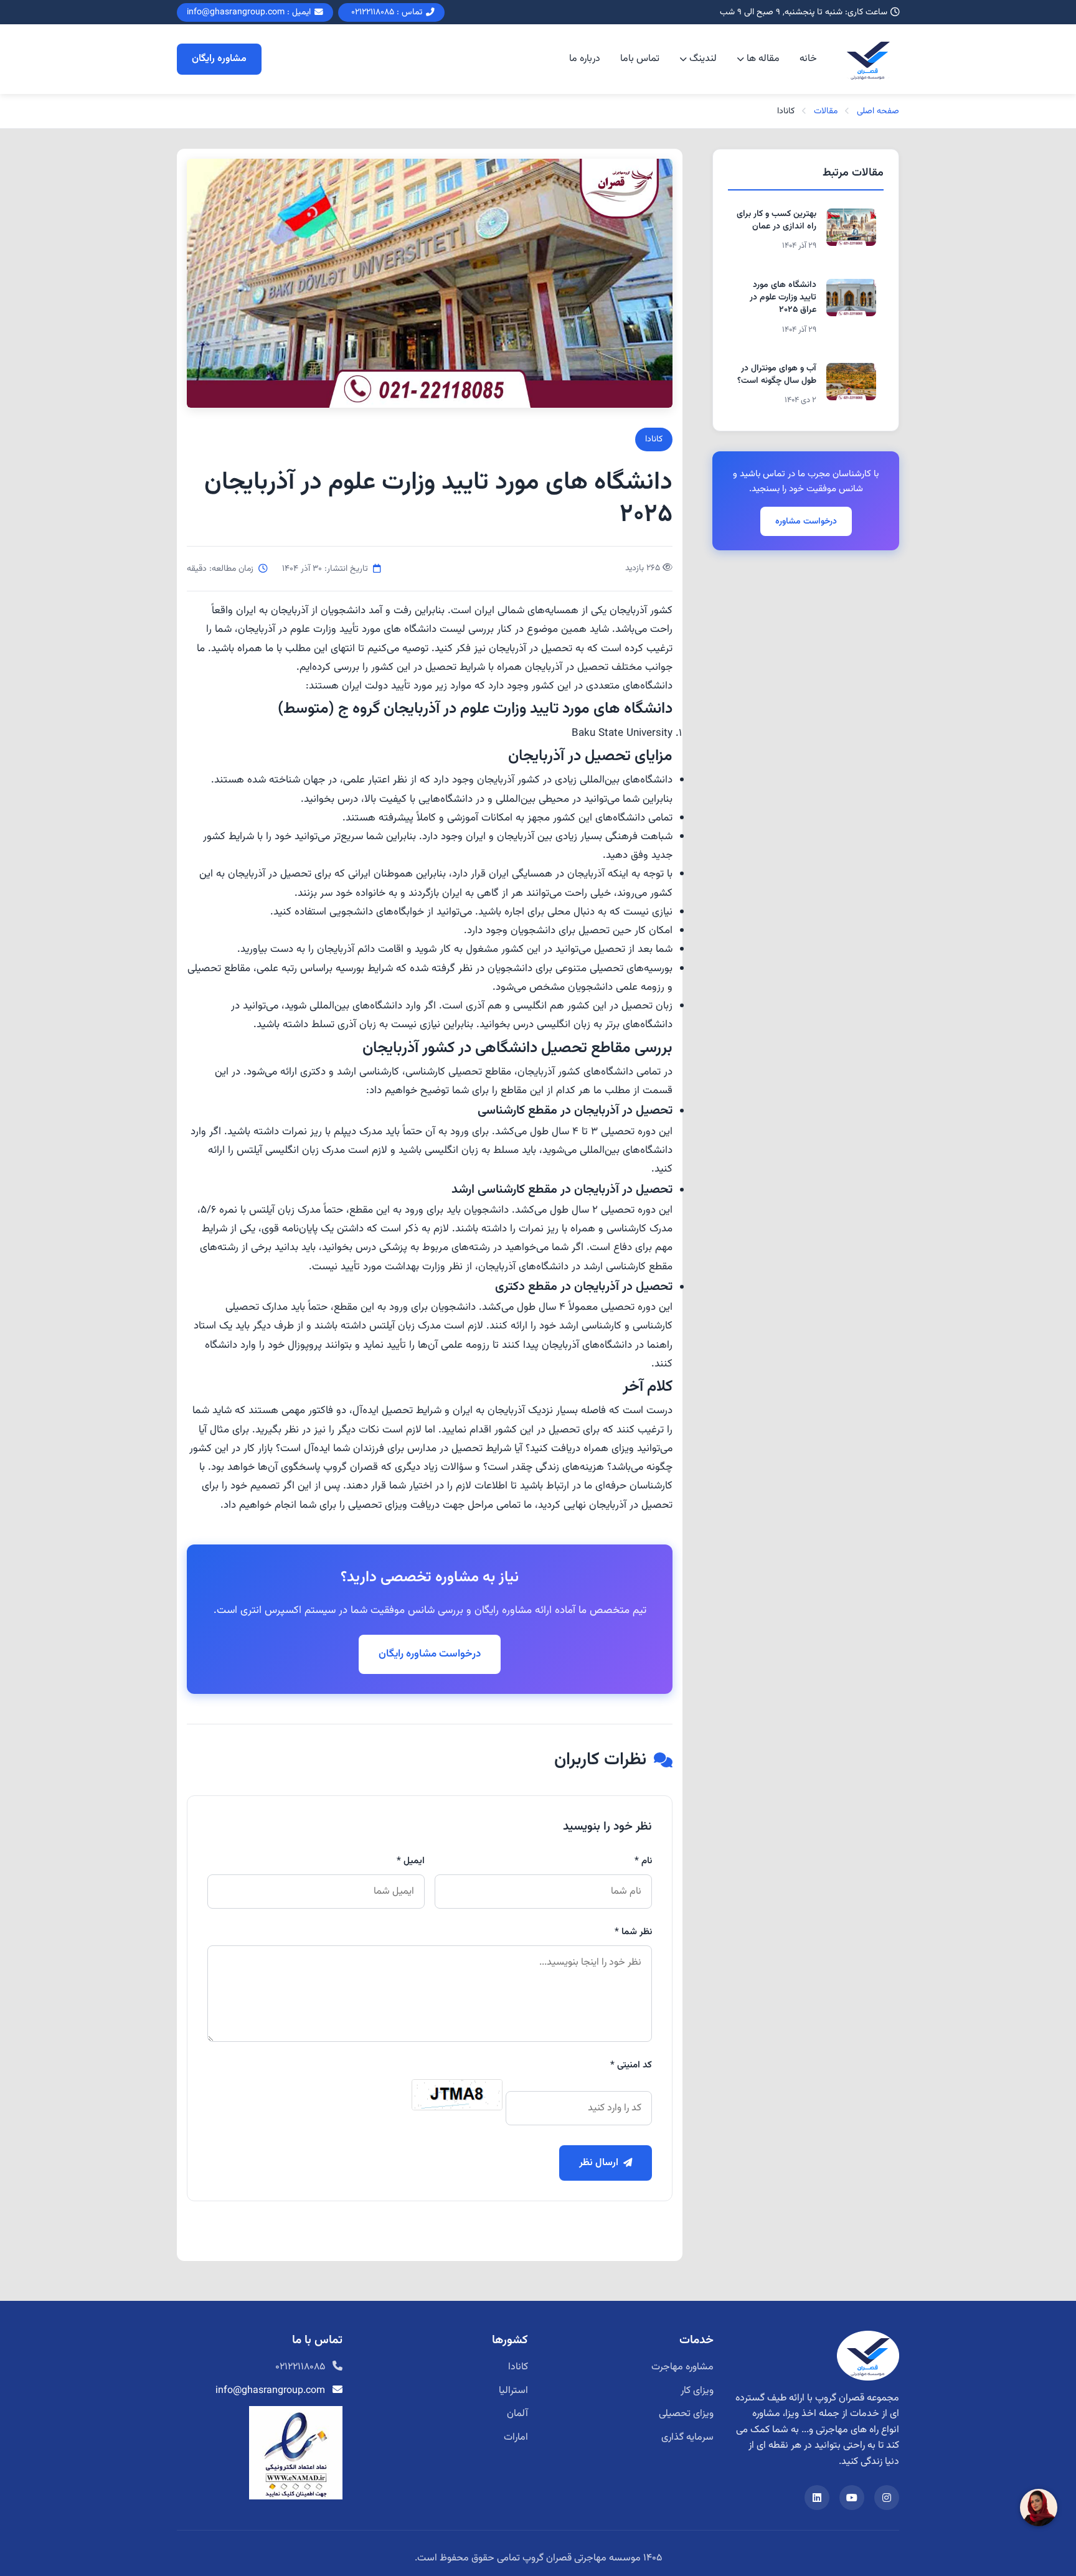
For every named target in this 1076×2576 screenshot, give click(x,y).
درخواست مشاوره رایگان (430, 1654)
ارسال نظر (599, 2163)
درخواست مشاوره (806, 521)
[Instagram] (887, 2498)
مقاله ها (763, 59)
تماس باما (640, 59)
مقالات (826, 111)
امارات (516, 2437)
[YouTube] (852, 2498)
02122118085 (300, 2367)
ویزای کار (697, 2391)
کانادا (654, 439)
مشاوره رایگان (219, 59)
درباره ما (585, 59)
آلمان (517, 2414)
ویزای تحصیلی (686, 2414)
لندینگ (703, 59)
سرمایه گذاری (687, 2437)
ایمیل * (411, 1861)
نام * (643, 1861)
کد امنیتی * (631, 2065)
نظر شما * (633, 1932)
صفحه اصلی (878, 111)
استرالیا (513, 2391)
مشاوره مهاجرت (682, 2367)
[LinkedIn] (817, 2498)
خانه (808, 59)
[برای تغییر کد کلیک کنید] (457, 2095)
